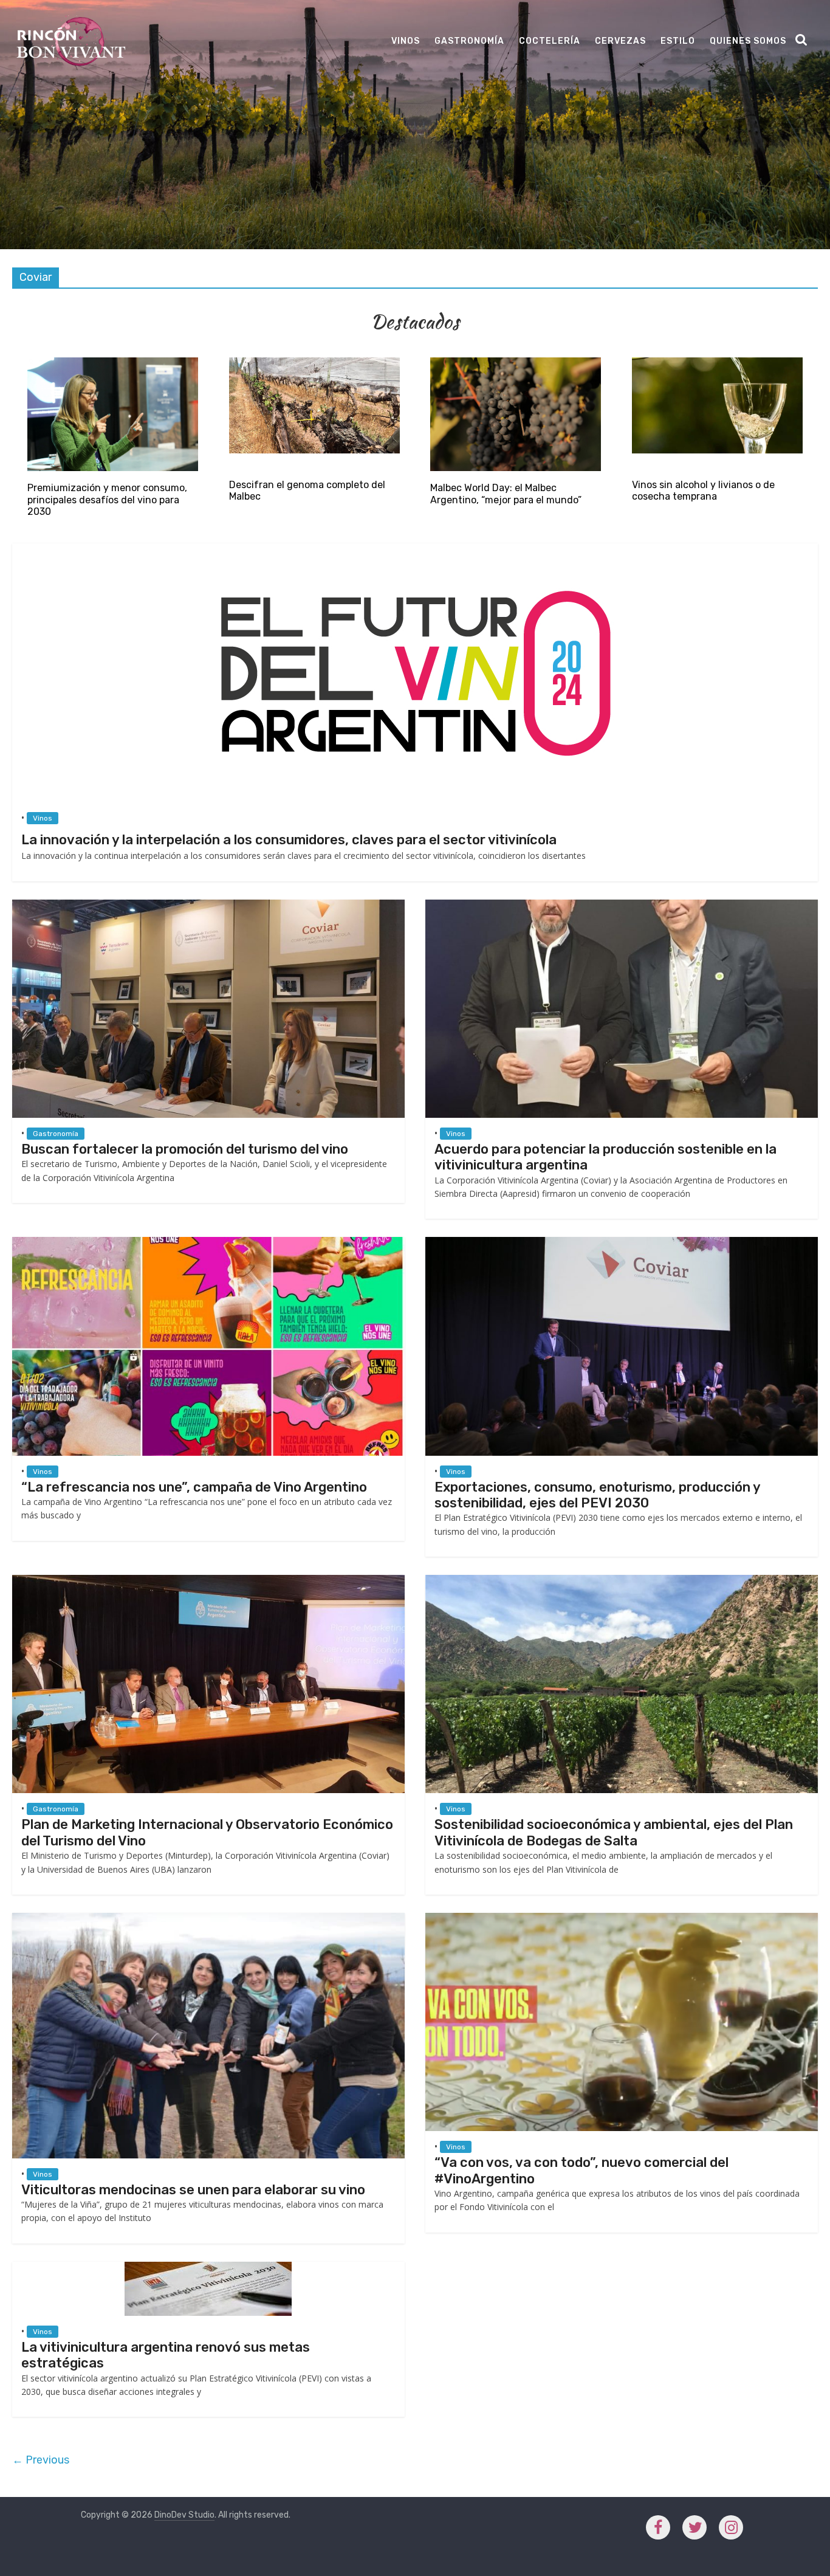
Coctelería (550, 41)
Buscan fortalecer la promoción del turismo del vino (185, 1149)
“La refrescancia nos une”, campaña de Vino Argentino (194, 1487)
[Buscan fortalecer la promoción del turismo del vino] (208, 905)
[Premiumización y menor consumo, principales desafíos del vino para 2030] (113, 363)
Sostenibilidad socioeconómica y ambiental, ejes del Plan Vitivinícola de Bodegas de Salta (614, 1832)
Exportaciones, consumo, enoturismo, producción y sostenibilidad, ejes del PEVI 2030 (597, 1495)
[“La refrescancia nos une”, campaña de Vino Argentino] (208, 1243)
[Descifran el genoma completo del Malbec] (314, 363)
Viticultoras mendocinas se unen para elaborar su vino (193, 2190)
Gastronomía (469, 41)
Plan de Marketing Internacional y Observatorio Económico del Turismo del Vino (207, 1832)
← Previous (41, 2460)
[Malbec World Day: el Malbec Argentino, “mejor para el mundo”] (516, 363)
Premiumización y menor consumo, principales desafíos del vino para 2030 (107, 499)
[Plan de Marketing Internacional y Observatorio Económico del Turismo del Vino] (208, 1581)
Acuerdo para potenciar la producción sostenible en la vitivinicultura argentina (605, 1157)
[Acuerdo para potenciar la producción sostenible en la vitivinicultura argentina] (622, 905)
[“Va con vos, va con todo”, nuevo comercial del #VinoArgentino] (622, 1919)
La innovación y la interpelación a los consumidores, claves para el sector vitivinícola (289, 840)
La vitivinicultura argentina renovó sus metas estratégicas (166, 2355)
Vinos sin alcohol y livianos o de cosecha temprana (703, 491)
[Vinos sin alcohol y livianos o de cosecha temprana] (718, 363)
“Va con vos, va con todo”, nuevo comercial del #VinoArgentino (581, 2170)
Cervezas (620, 41)
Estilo (678, 41)
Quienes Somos (748, 41)
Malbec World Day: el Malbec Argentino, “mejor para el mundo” (506, 494)
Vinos (406, 41)
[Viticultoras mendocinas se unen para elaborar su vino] (208, 1919)
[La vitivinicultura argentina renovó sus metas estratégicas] (208, 2268)
